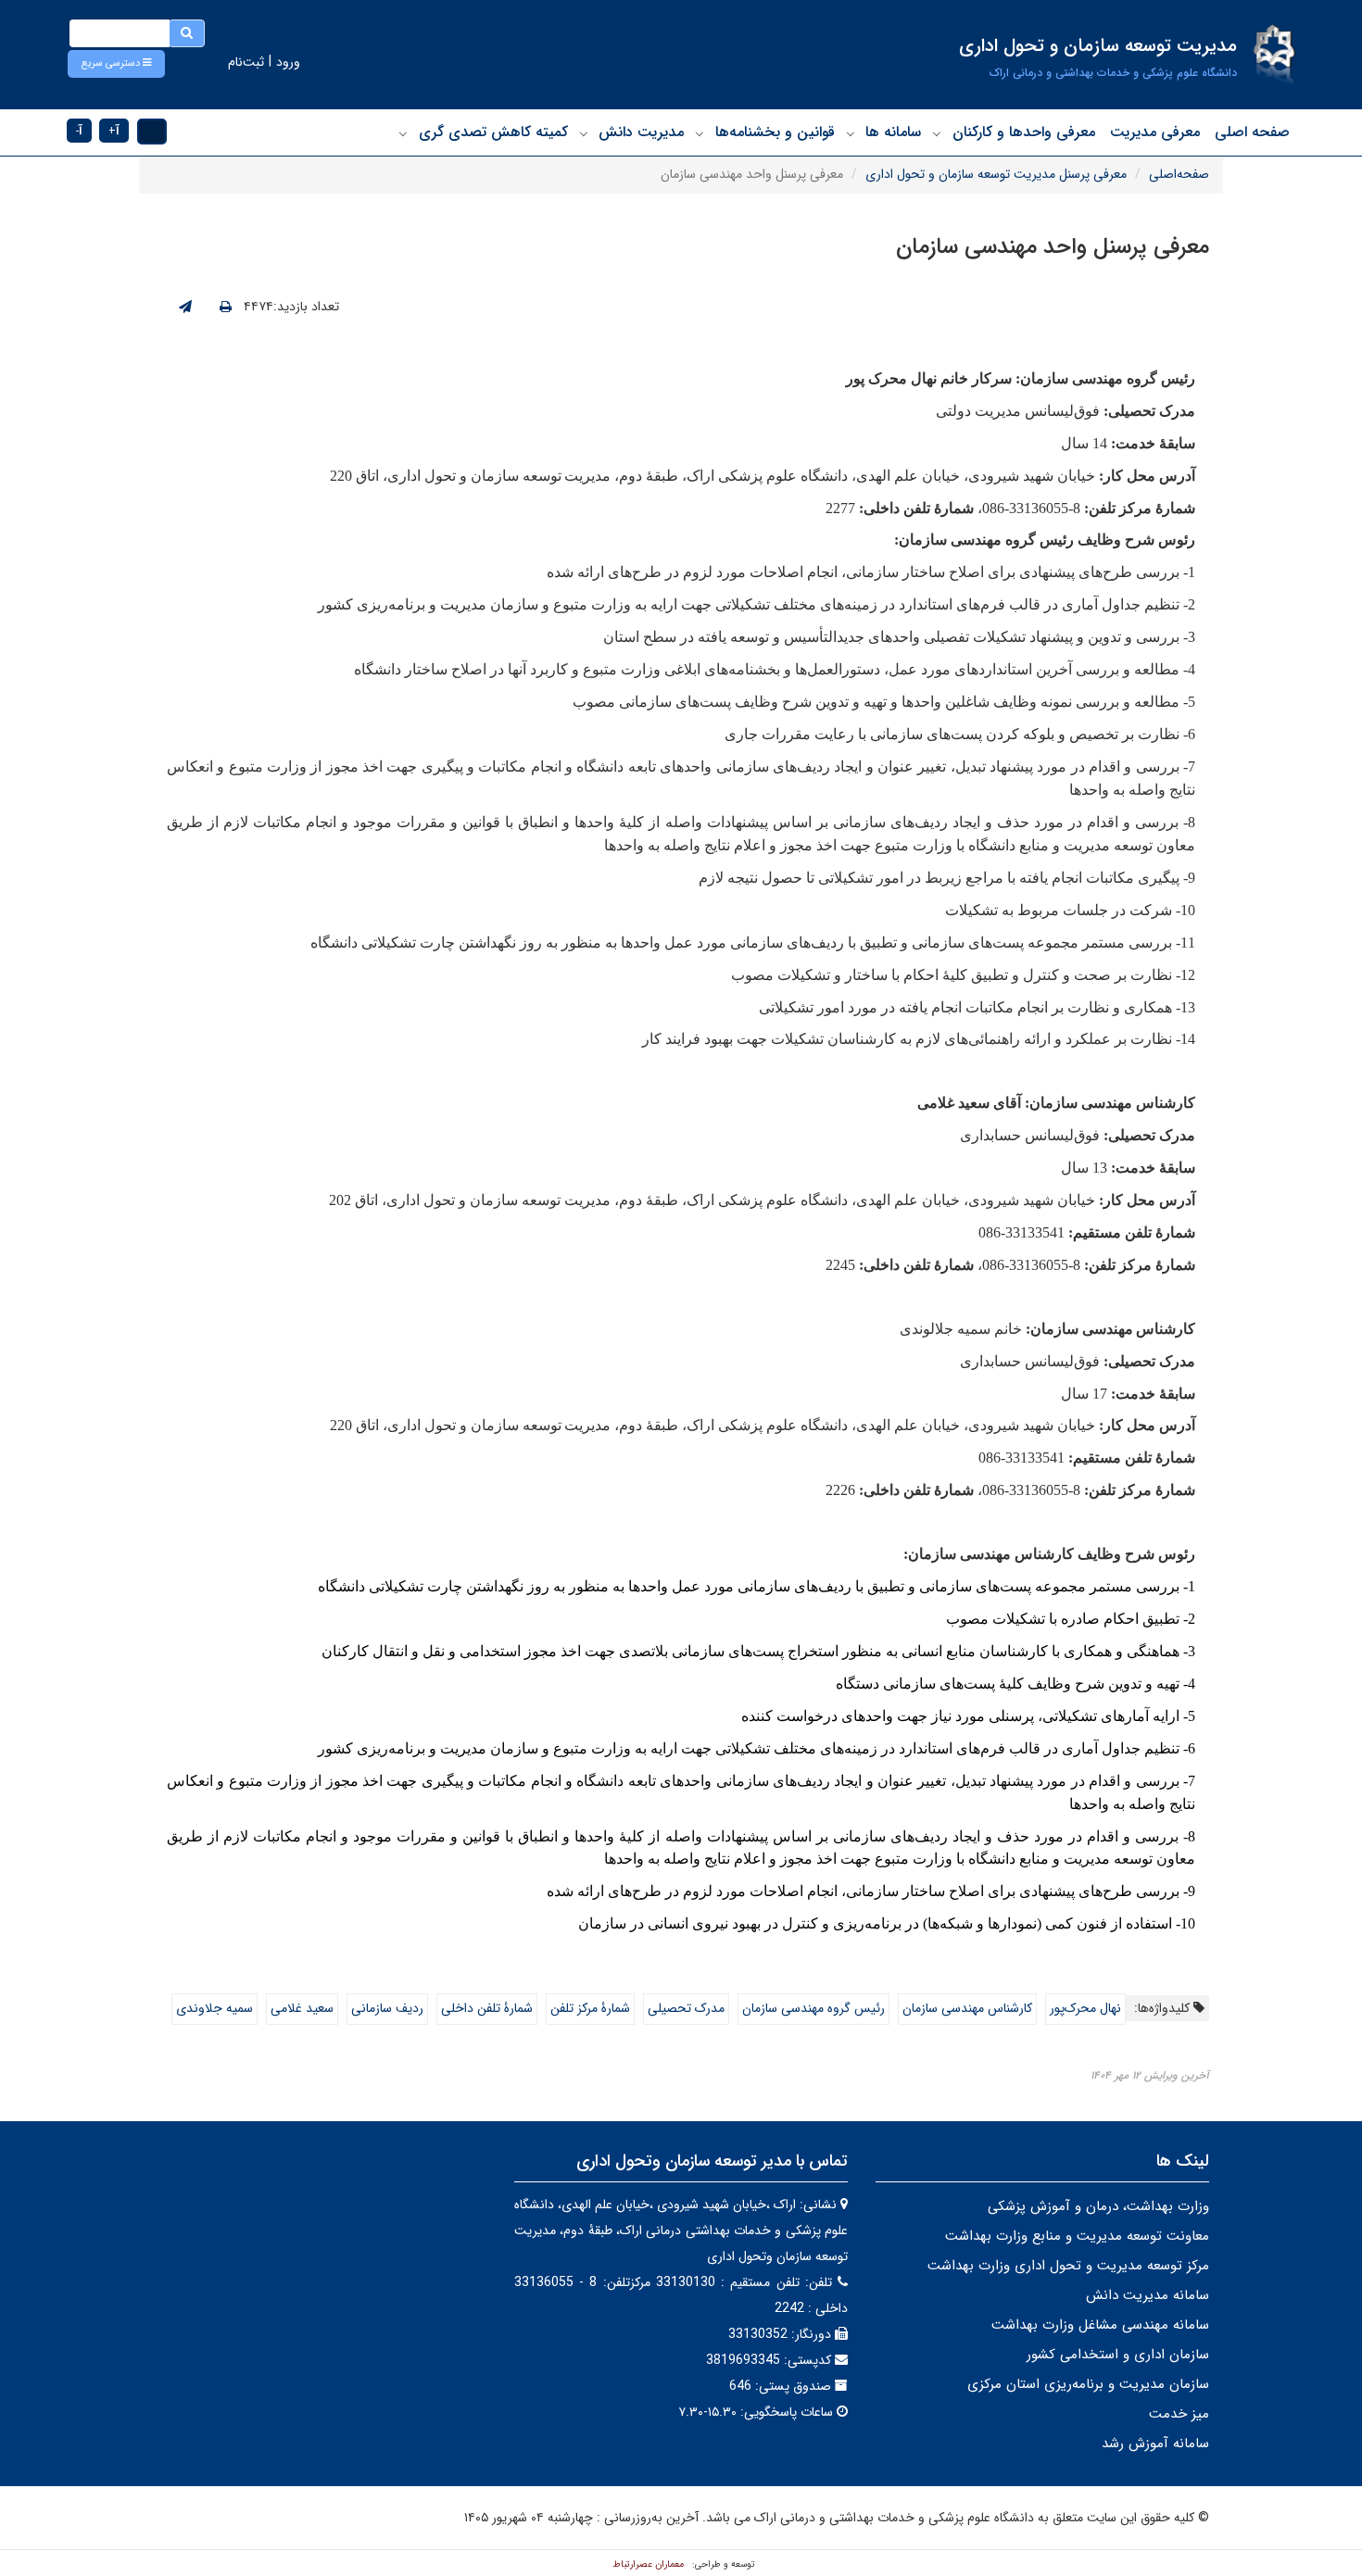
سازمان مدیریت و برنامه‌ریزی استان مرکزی (1088, 2384)
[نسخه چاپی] (226, 308)
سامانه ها (893, 132)
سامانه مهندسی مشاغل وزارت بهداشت (1100, 2325)
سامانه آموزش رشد (1155, 2444)
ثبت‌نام (246, 62)
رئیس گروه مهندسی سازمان (813, 2008)
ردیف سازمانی (387, 2008)
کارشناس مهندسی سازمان (967, 2008)
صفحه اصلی (1252, 132)
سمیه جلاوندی (214, 2008)
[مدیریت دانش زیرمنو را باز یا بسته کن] (584, 133)
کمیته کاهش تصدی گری (493, 132)
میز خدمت (1179, 2414)
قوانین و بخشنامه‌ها (775, 132)
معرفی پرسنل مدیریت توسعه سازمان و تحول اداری (996, 174)
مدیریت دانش (641, 132)
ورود (288, 62)
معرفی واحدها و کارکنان (1024, 132)
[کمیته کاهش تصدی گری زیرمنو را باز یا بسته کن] (403, 133)
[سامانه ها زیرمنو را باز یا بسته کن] (851, 133)
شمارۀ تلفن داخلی (487, 2008)
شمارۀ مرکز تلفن (590, 2008)
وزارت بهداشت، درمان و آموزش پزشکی (1098, 2206)
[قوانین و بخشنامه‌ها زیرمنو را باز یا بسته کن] (700, 133)
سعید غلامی (302, 2008)
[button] (116, 64)
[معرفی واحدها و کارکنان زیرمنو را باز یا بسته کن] (937, 133)
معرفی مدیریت (1155, 132)
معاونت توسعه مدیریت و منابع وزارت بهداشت (1077, 2236)
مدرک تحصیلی (686, 2008)
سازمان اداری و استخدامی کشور (1118, 2355)
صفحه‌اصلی (1179, 174)
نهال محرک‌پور (1085, 2008)
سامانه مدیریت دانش (1148, 2295)
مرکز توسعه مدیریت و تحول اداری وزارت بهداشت (1068, 2266)
